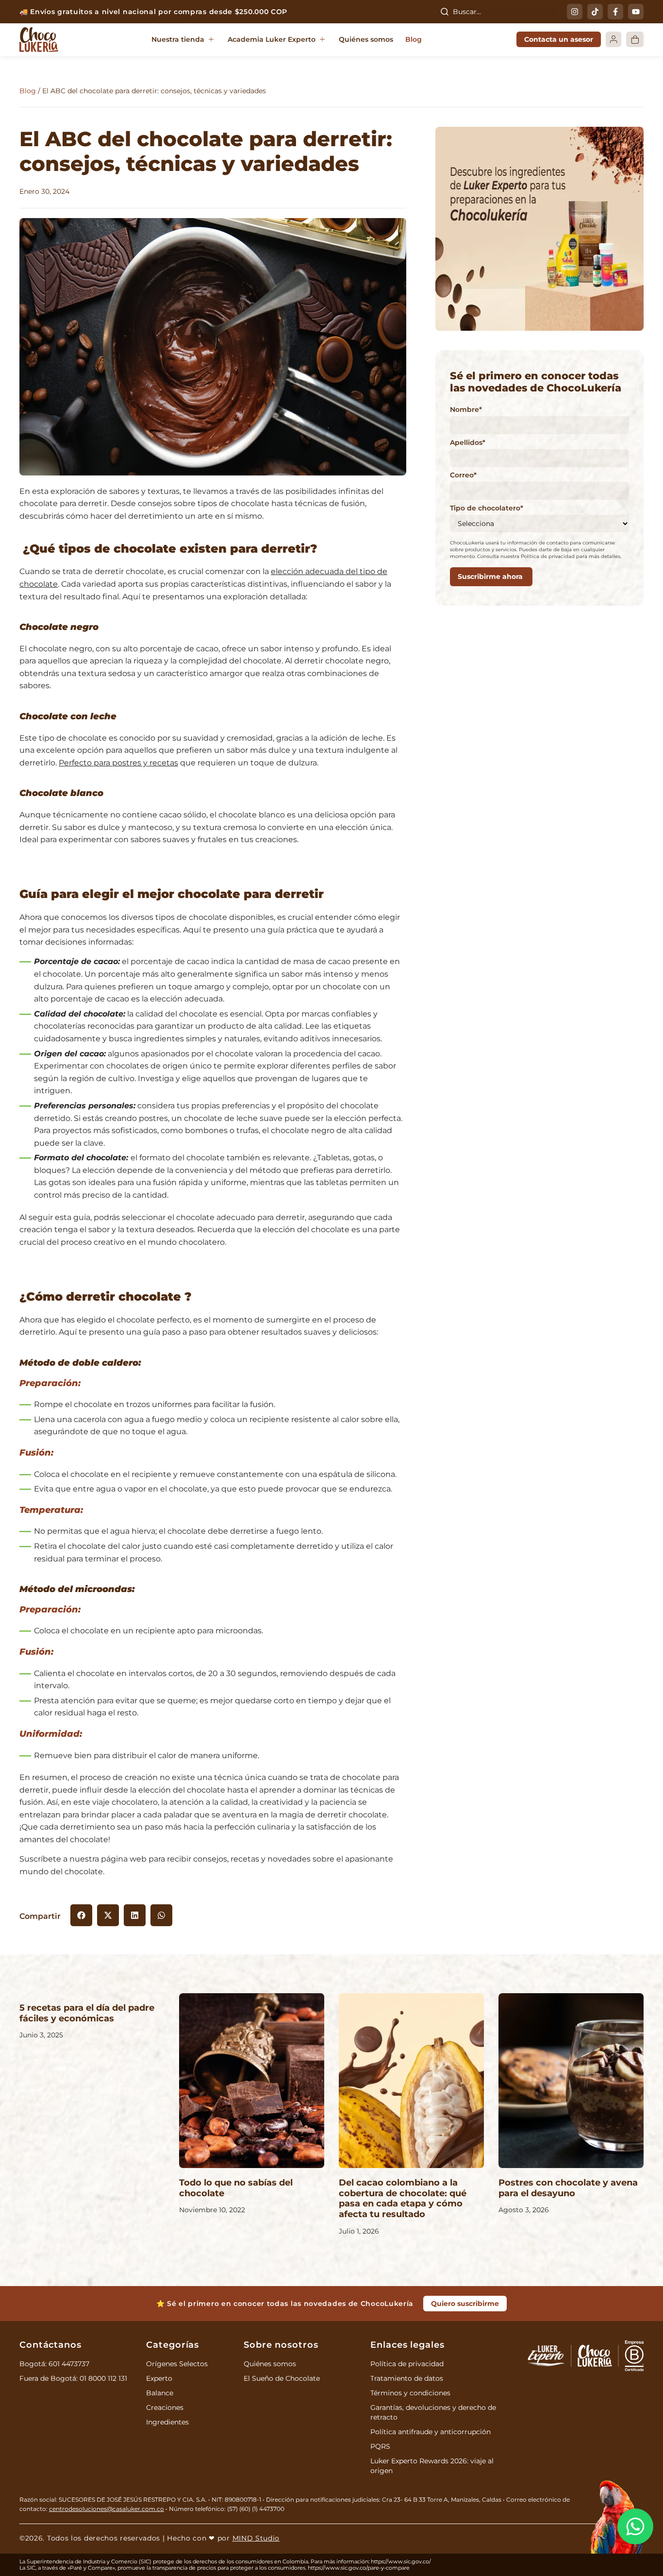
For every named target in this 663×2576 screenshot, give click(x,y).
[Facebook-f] (615, 12)
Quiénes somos (270, 2364)
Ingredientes (167, 2422)
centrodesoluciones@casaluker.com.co (107, 2509)
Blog (28, 91)
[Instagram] (575, 12)
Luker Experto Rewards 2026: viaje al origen (432, 2466)
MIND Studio (256, 2538)
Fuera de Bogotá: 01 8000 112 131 (73, 2378)
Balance (160, 2393)
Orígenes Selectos (177, 2364)
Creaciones (165, 2407)
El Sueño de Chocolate (282, 2378)
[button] (183, 40)
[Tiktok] (595, 12)
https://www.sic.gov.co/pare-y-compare (359, 2568)
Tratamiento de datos (407, 2378)
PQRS (380, 2446)
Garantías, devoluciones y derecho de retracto (433, 2412)
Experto (159, 2378)
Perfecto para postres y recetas (118, 763)
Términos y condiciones (410, 2393)
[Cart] (635, 39)
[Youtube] (636, 12)
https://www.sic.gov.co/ (401, 2561)
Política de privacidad (407, 2364)
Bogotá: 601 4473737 (54, 2364)
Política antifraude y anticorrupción (431, 2432)
